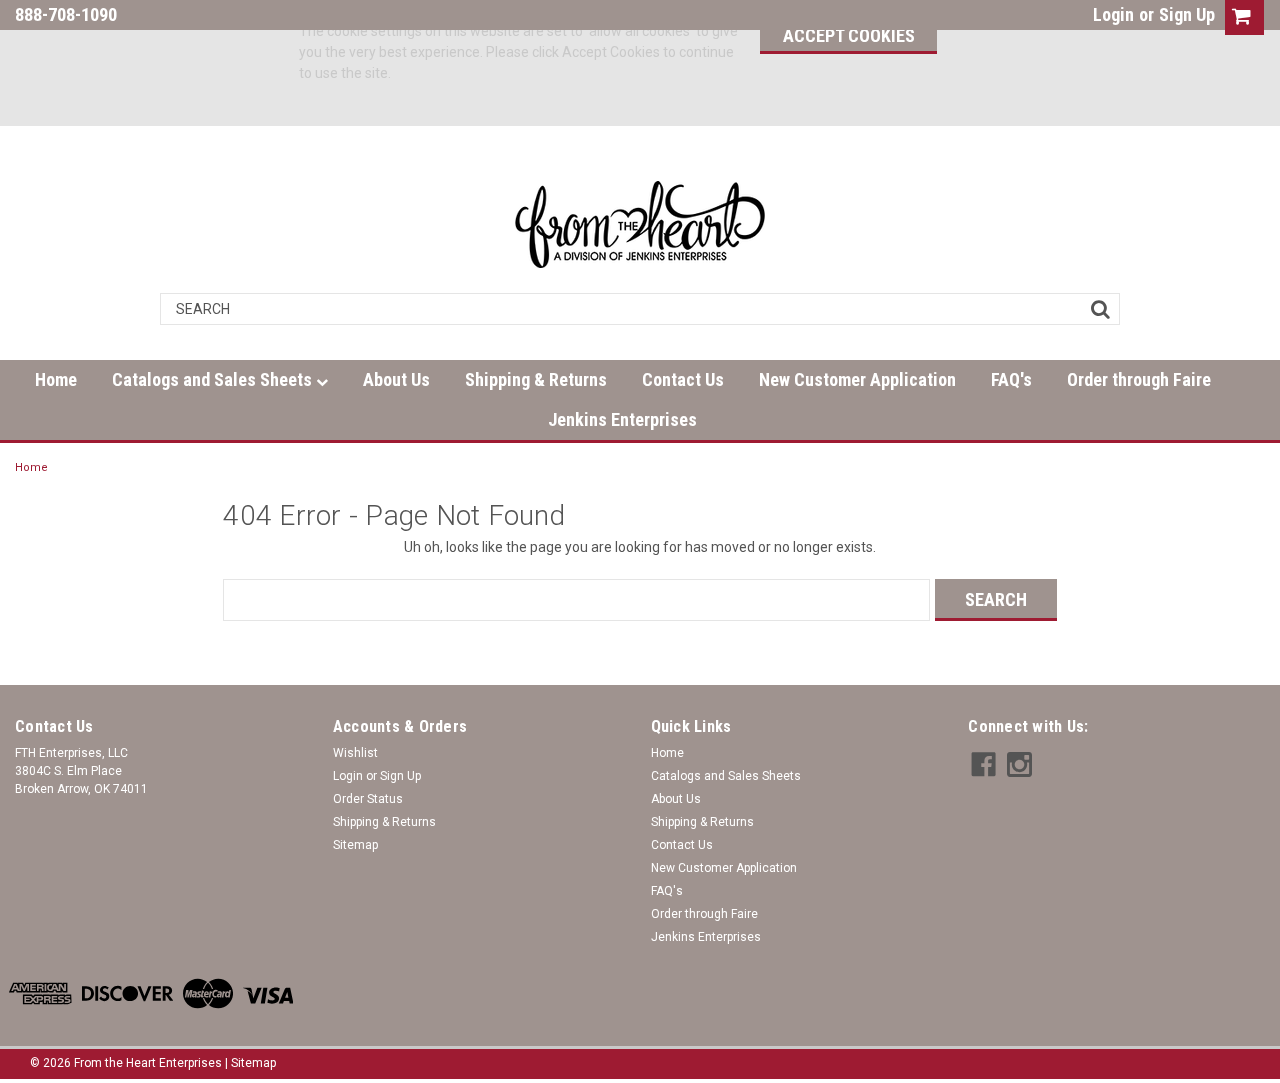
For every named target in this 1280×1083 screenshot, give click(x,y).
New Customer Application (857, 379)
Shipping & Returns (536, 379)
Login (1113, 14)
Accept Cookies (849, 35)
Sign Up (1187, 14)
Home (56, 379)
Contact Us (683, 379)
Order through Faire (1139, 379)
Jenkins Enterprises (622, 419)
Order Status (368, 799)
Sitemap (355, 845)
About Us (396, 379)
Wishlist (355, 753)
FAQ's (1011, 379)
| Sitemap (250, 1063)
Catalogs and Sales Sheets (214, 379)
